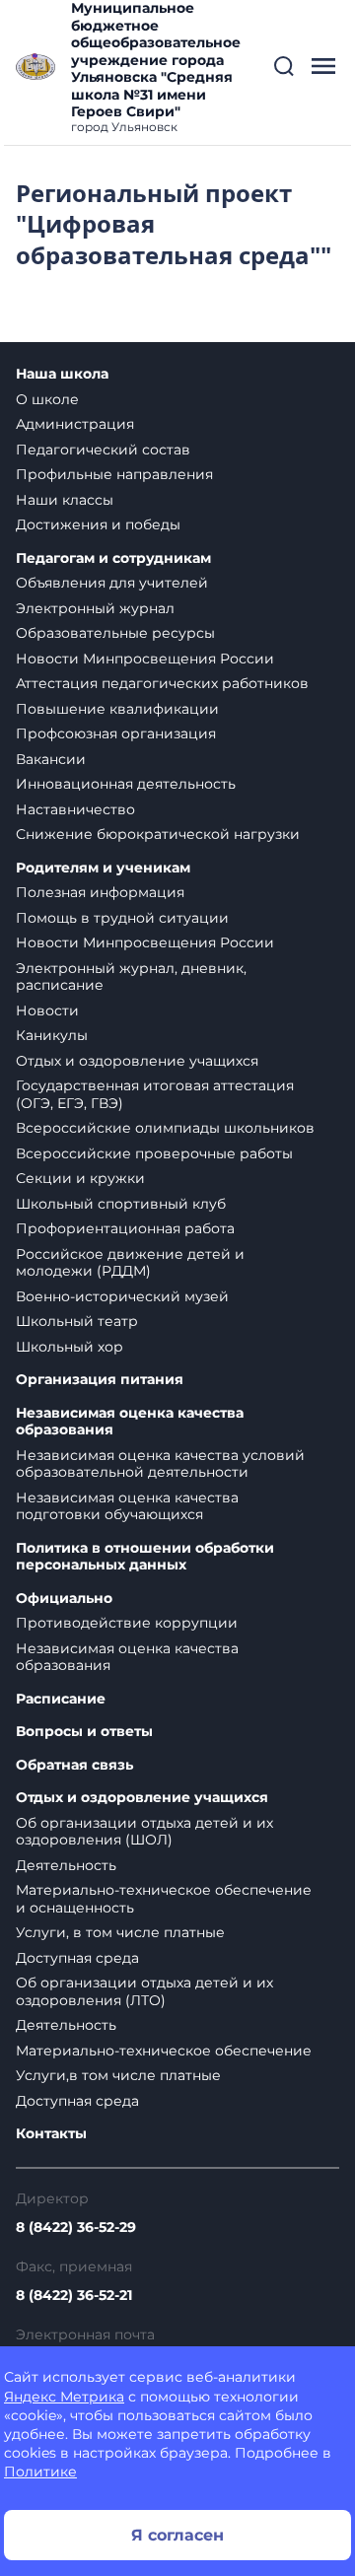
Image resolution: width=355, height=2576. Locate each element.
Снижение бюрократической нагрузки (158, 834)
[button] (284, 66)
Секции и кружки (80, 1178)
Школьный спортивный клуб (121, 1204)
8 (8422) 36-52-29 (76, 2227)
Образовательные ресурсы (115, 633)
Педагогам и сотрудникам (113, 558)
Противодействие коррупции (127, 1623)
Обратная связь (74, 1765)
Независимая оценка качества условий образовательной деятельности (160, 1464)
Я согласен (177, 2535)
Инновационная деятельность (126, 784)
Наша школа (62, 374)
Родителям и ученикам (103, 868)
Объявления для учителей (112, 583)
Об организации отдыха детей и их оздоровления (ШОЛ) (144, 1832)
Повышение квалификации (117, 709)
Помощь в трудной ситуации (122, 918)
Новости (47, 1010)
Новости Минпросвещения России (145, 659)
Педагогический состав (103, 450)
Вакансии (51, 759)
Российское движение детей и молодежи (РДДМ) (130, 1263)
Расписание (61, 1699)
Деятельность (66, 1865)
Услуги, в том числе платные (120, 1932)
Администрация (75, 424)
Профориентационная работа (125, 1228)
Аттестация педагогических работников (162, 683)
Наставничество (75, 809)
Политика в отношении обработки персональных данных (145, 1557)
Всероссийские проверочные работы (154, 1153)
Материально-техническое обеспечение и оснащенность (164, 1899)
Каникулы (52, 1035)
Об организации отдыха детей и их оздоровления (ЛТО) (144, 1991)
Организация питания (100, 1380)
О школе (47, 399)
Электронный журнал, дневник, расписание (131, 977)
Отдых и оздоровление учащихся (137, 1061)
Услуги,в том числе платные (118, 2075)
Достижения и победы (98, 524)
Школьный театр (77, 1321)
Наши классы (65, 500)
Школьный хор (70, 1347)
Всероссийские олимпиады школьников (165, 1128)
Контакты (51, 2134)
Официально (64, 1599)
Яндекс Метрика (64, 2397)
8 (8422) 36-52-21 (74, 2295)
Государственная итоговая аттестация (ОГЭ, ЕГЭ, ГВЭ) (155, 1094)
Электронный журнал (95, 608)
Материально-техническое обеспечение (164, 2051)
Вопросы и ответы (84, 1732)
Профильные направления (114, 474)
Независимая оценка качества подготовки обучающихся (127, 1506)
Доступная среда (77, 1958)
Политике (40, 2472)
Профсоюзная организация (116, 733)
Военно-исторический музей (122, 1296)
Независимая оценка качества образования (130, 1422)
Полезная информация (100, 892)
